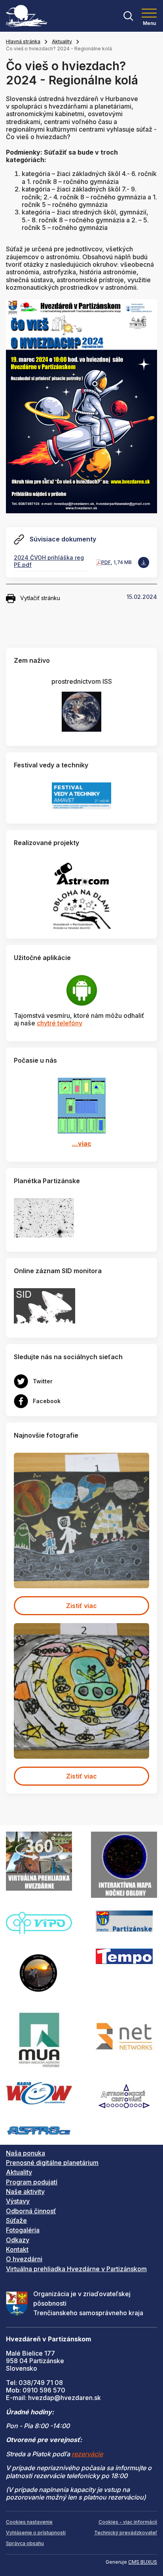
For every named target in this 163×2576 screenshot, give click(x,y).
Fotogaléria (23, 2230)
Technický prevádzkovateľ (126, 2533)
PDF (106, 562)
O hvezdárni (24, 2259)
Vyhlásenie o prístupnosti (36, 2533)
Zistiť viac (81, 1606)
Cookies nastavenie (29, 2522)
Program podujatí (32, 2182)
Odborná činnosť (31, 2211)
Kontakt (17, 2249)
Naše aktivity (25, 2192)
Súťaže (16, 2220)
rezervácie (87, 2454)
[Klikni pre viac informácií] (44, 1217)
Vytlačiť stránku (40, 598)
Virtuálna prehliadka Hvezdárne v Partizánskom (76, 2269)
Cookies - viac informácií (128, 2522)
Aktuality (62, 41)
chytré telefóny (60, 1023)
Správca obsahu (25, 2543)
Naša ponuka (26, 2153)
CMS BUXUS (143, 2562)
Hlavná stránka (23, 41)
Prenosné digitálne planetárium (52, 2163)
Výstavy (18, 2201)
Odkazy (18, 2240)
